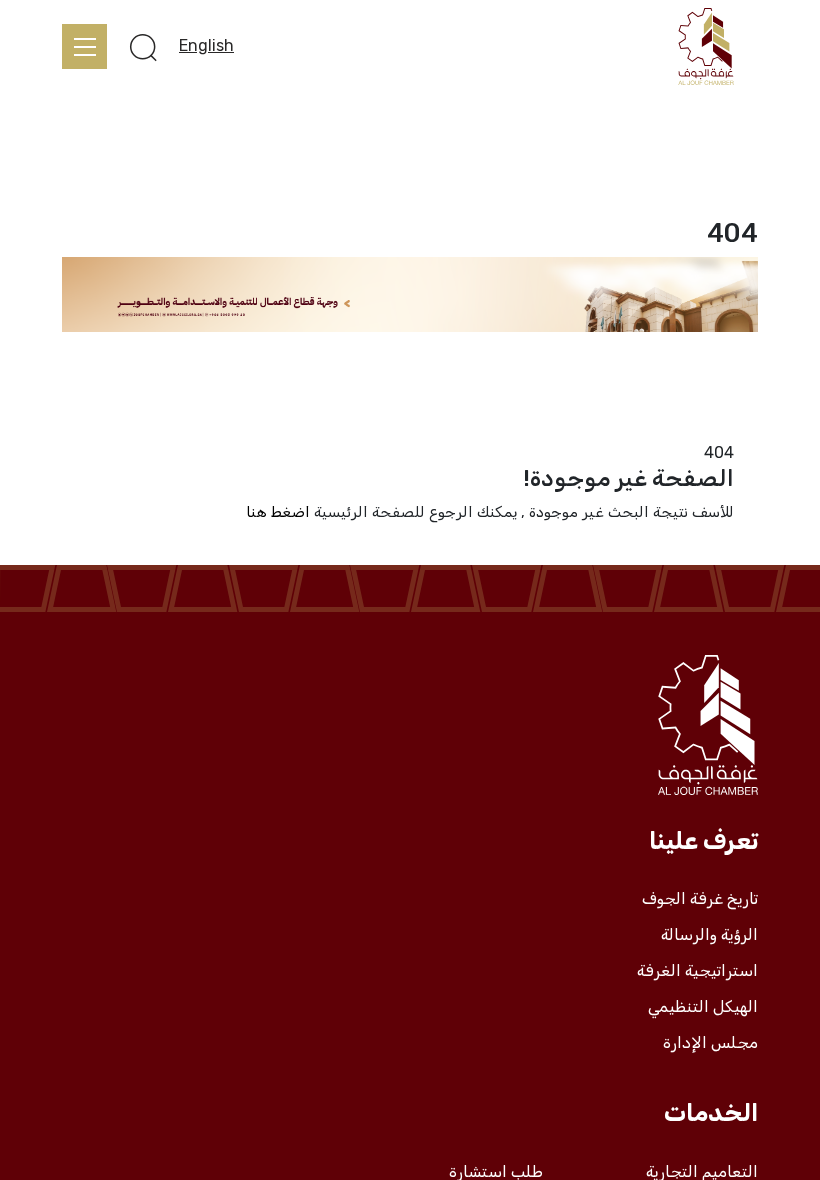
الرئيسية (731, 428)
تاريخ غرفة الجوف (700, 899)
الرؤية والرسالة (709, 935)
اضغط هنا (278, 512)
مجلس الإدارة (710, 1043)
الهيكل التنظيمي (703, 1007)
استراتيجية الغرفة (697, 971)
